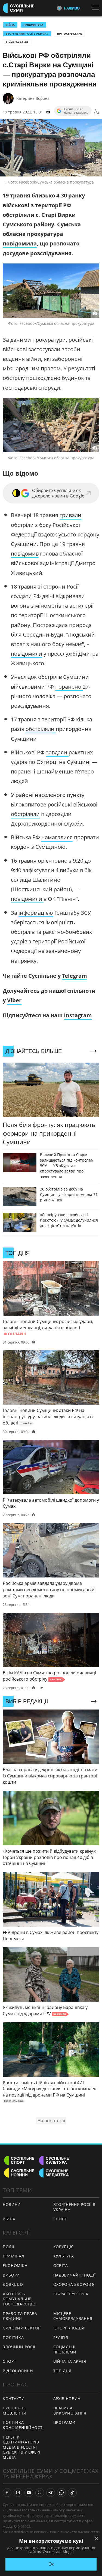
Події (9, 2247)
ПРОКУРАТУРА (33, 25)
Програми (65, 2422)
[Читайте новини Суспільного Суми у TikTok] (72, 2493)
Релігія (61, 2337)
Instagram (78, 1015)
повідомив (25, 554)
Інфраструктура (69, 34)
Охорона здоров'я (74, 2284)
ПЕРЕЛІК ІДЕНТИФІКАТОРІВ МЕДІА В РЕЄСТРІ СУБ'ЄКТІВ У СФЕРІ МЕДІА (21, 2447)
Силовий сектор (22, 2328)
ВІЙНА (10, 25)
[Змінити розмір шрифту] (97, 112)
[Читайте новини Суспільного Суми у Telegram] (51, 2493)
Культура (64, 2256)
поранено (69, 687)
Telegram (75, 976)
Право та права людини (20, 2316)
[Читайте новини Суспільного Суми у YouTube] (29, 2493)
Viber (14, 1000)
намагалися (57, 837)
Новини (12, 2204)
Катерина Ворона (33, 98)
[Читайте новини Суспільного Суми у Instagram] (18, 2493)
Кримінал (14, 2256)
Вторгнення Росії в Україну (27, 34)
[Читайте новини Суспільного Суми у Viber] (40, 2493)
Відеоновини (18, 2371)
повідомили (27, 654)
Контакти (14, 2399)
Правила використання (70, 2410)
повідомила (20, 243)
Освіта (61, 2265)
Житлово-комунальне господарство (19, 2299)
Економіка (15, 2265)
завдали (57, 752)
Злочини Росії (19, 2347)
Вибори (11, 2275)
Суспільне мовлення (14, 2410)
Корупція (64, 2247)
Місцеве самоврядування (73, 2316)
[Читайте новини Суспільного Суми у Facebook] (7, 2493)
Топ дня (62, 2371)
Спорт (10, 2361)
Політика (13, 2337)
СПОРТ (60, 2219)
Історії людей (69, 2328)
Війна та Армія (17, 42)
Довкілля (13, 2284)
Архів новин (67, 2399)
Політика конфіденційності (23, 2425)
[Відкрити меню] (97, 8)
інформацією (36, 913)
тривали (70, 515)
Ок (51, 2564)
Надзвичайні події (75, 2275)
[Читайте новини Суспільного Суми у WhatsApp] (61, 2493)
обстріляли (41, 729)
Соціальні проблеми (65, 2349)
